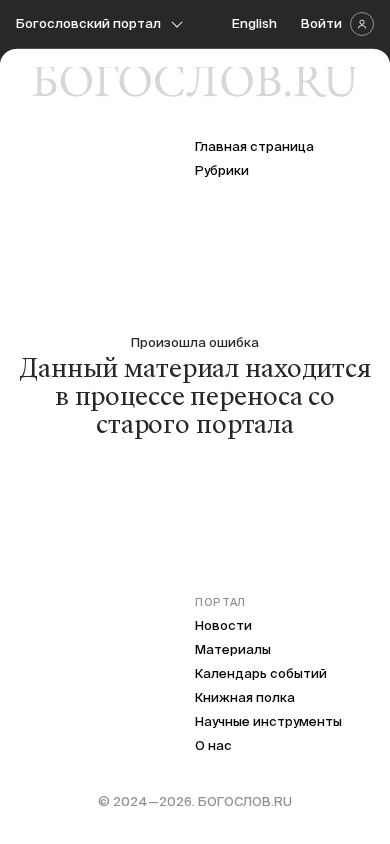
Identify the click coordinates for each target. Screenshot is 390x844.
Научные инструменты (268, 721)
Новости (223, 625)
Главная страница (254, 146)
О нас (213, 745)
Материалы (233, 649)
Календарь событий (261, 673)
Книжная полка (245, 697)
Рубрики (222, 170)
